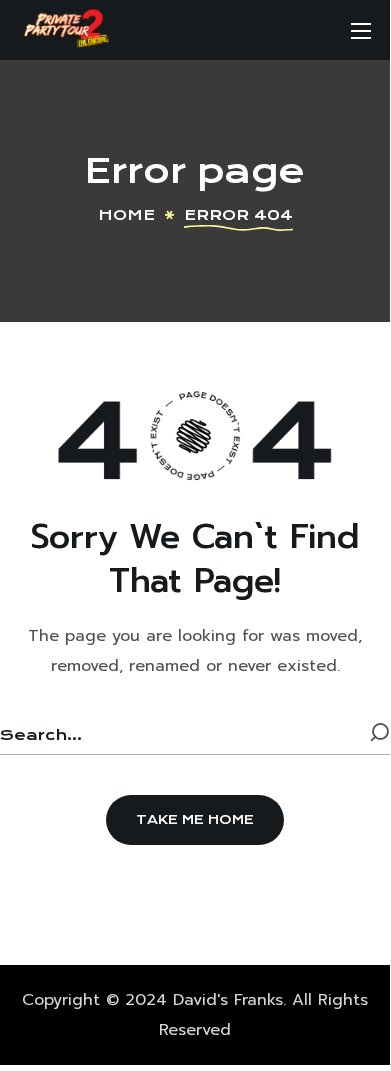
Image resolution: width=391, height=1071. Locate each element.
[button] (195, 820)
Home (126, 215)
